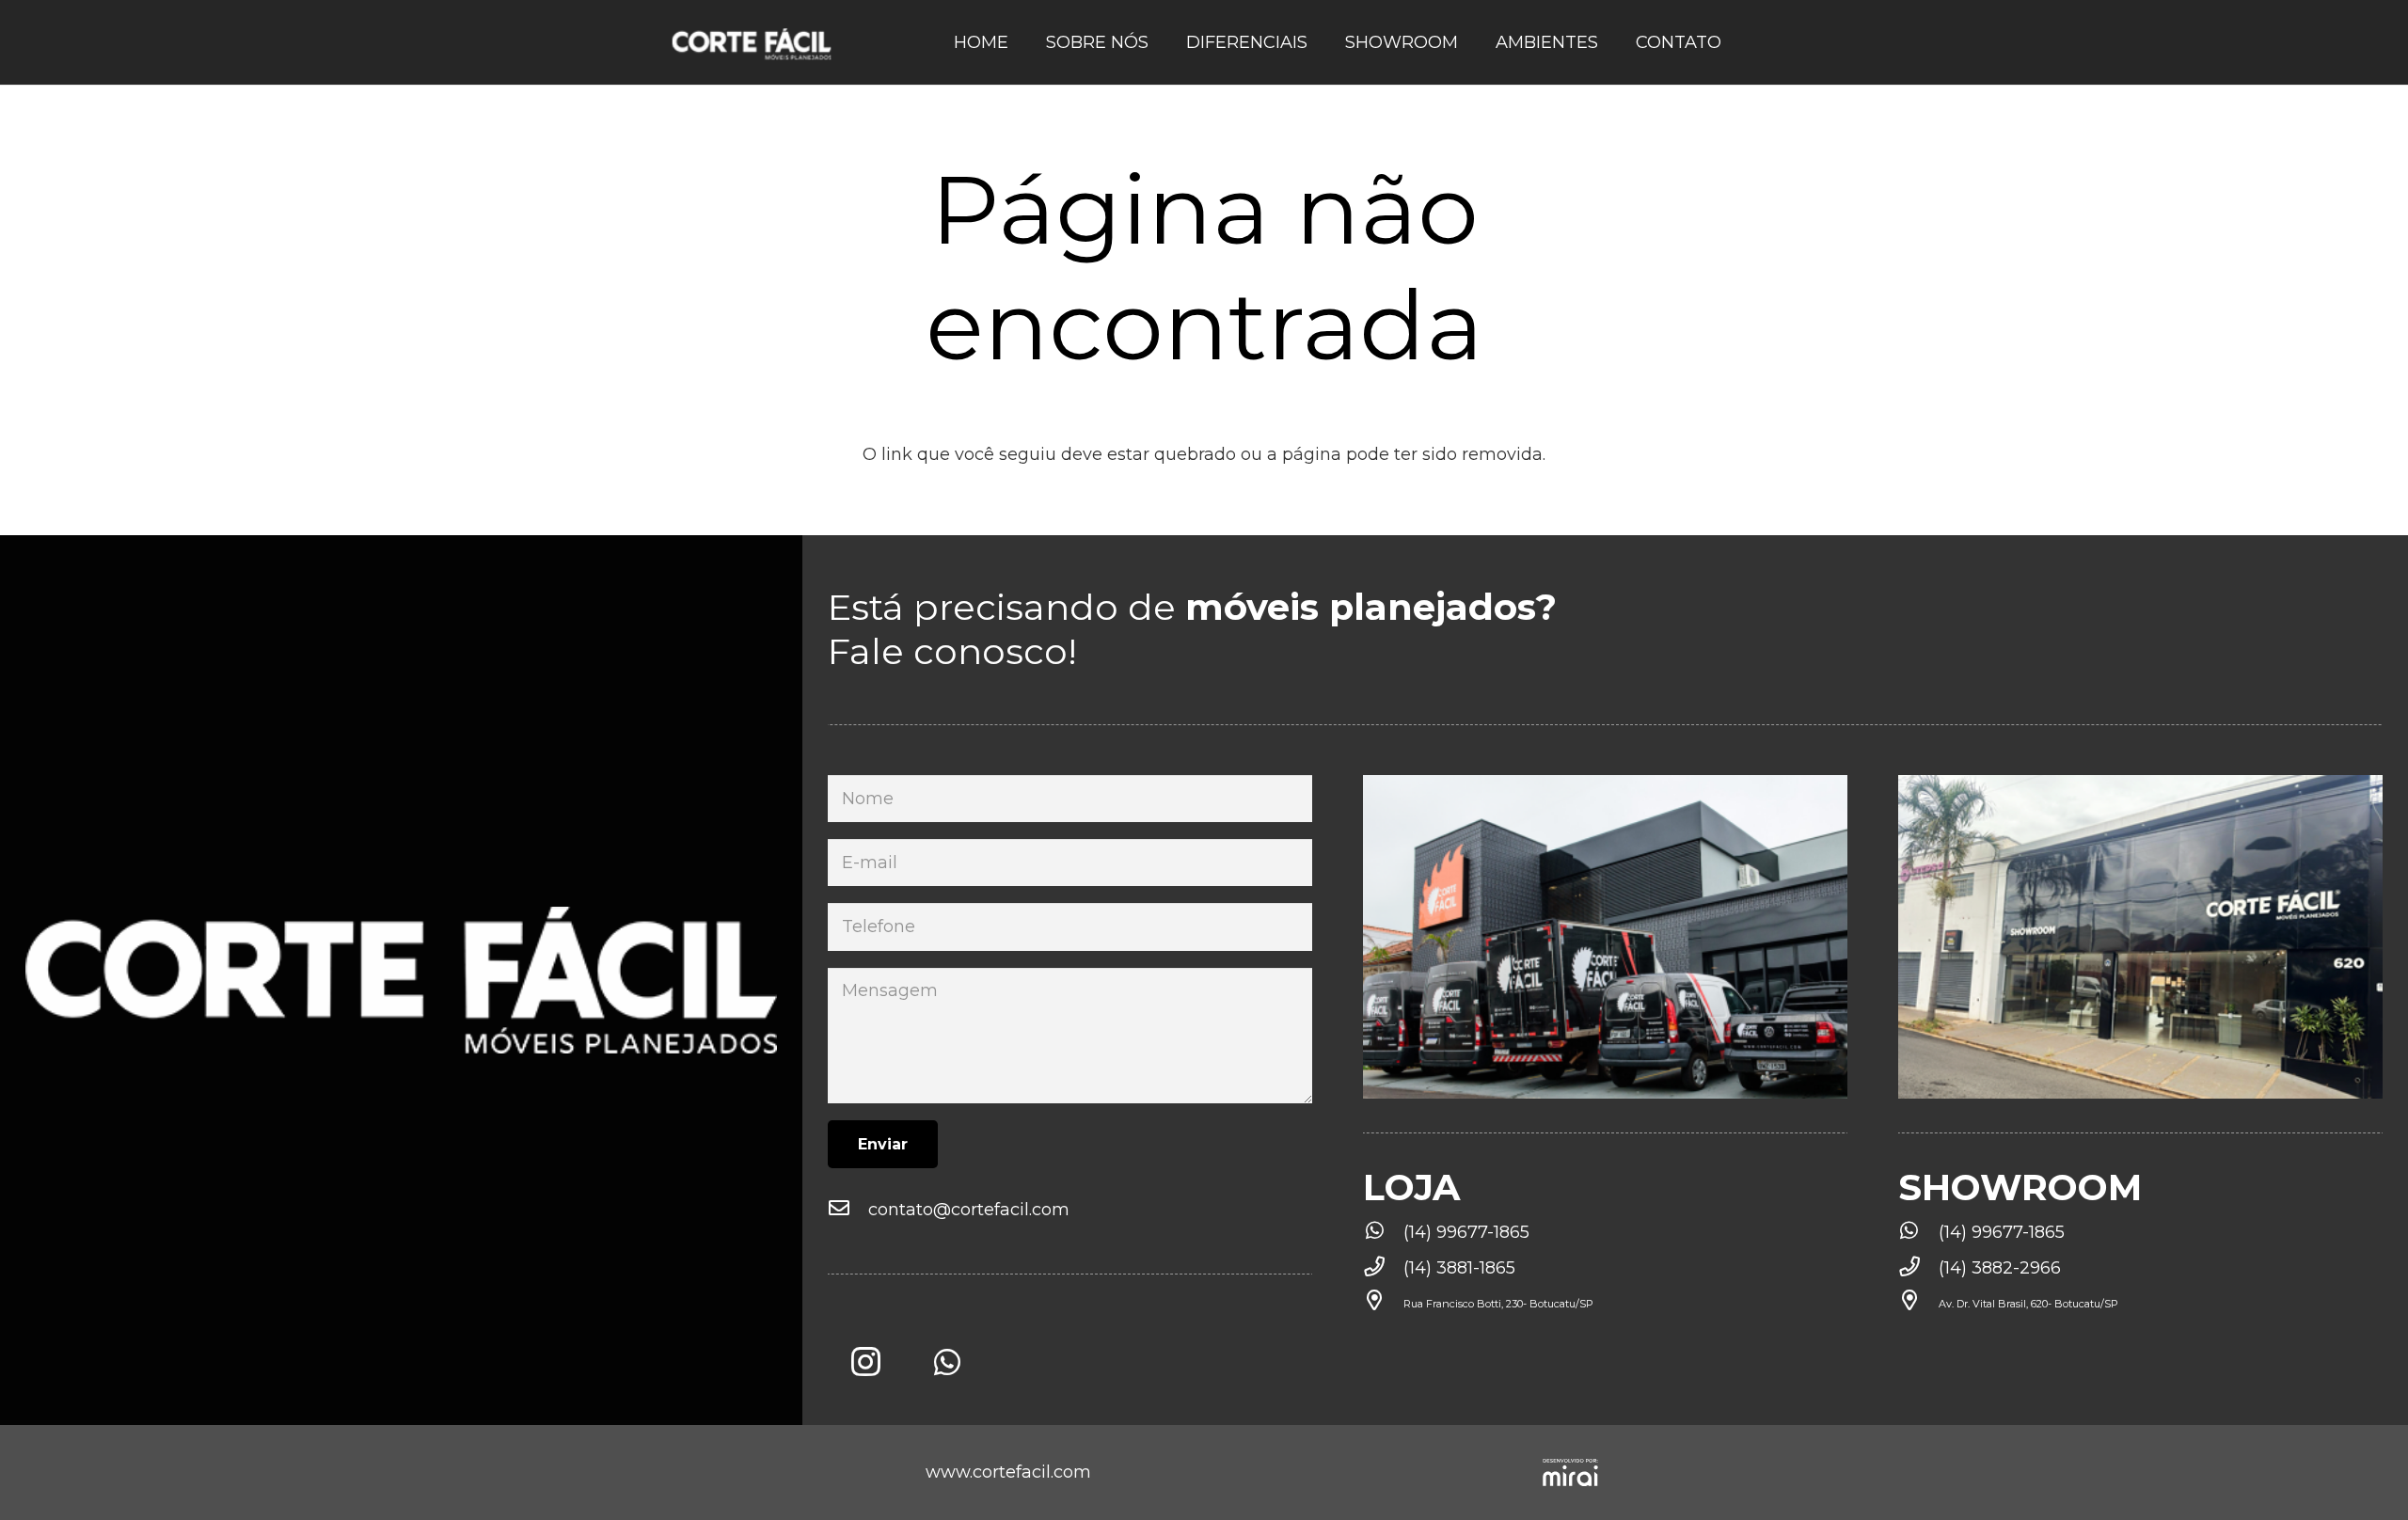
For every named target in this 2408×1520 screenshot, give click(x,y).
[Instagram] (865, 1362)
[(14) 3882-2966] (1918, 1268)
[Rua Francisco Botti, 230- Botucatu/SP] (1383, 1304)
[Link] (752, 42)
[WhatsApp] (947, 1362)
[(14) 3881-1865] (1383, 1268)
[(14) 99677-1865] (1383, 1232)
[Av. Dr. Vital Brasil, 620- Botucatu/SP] (1918, 1304)
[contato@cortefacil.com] (848, 1210)
